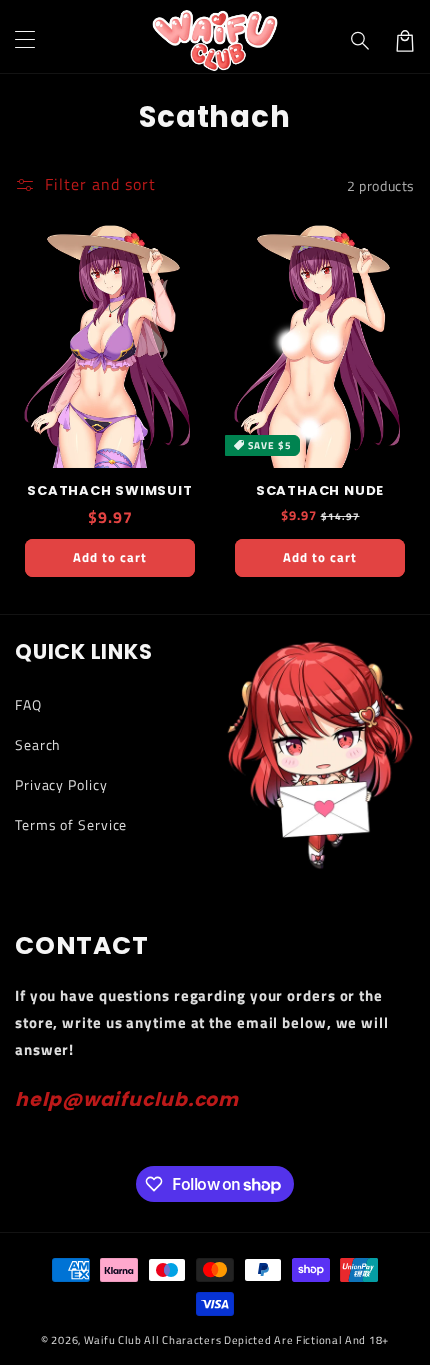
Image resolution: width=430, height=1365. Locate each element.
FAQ (28, 704)
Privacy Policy (61, 784)
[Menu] (25, 41)
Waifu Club (113, 1340)
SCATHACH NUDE (320, 491)
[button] (361, 41)
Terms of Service (71, 824)
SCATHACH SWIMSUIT (109, 491)
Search (38, 744)
